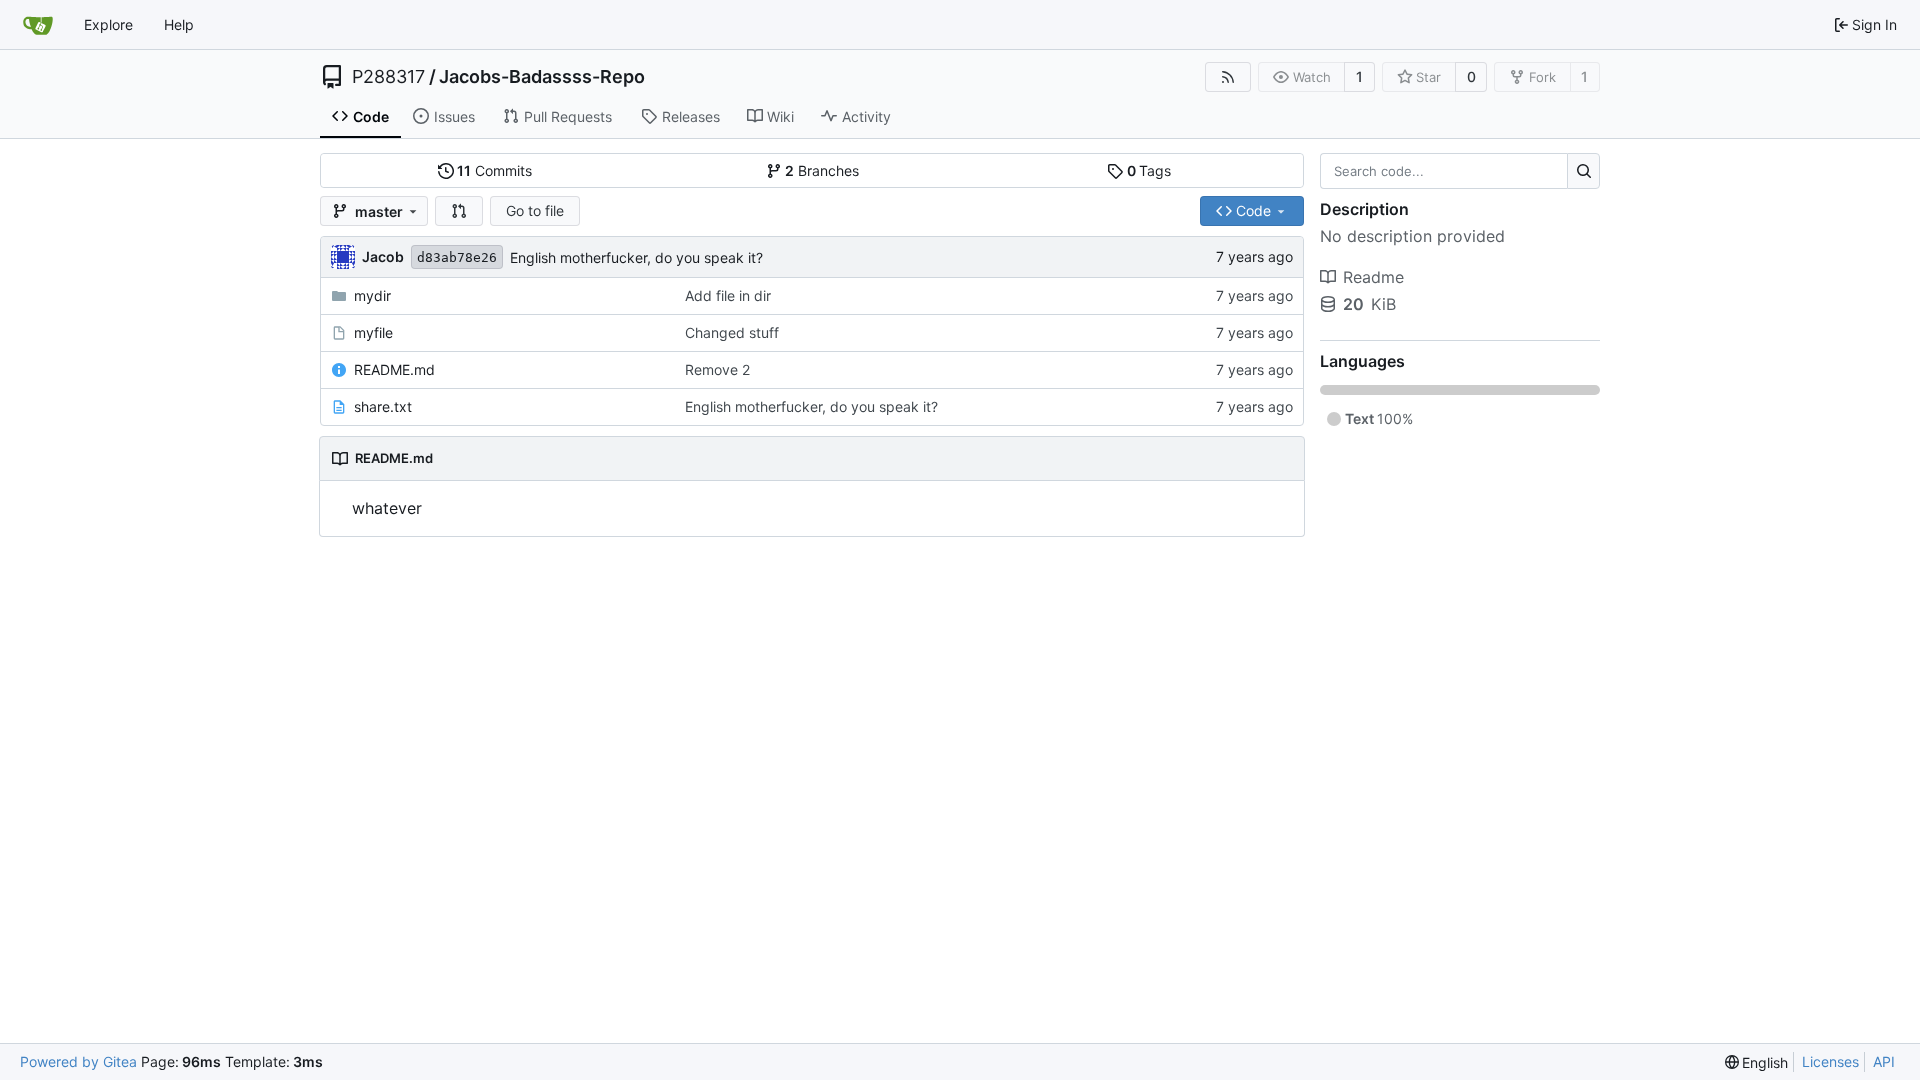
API (1884, 1061)
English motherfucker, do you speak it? (636, 257)
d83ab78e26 (457, 257)
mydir (372, 295)
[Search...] (1583, 171)
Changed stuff (732, 332)
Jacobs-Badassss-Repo (542, 77)
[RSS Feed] (1228, 77)
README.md (394, 369)
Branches (822, 170)
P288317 (388, 77)
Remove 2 (717, 369)
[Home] (38, 25)
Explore (108, 24)
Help (179, 24)
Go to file (535, 210)
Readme (1373, 277)
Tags (1149, 170)
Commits (494, 170)
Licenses (1830, 1061)
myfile (373, 332)
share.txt (383, 406)
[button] (459, 211)
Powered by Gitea (78, 1061)
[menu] (1757, 1062)
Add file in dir (728, 295)
